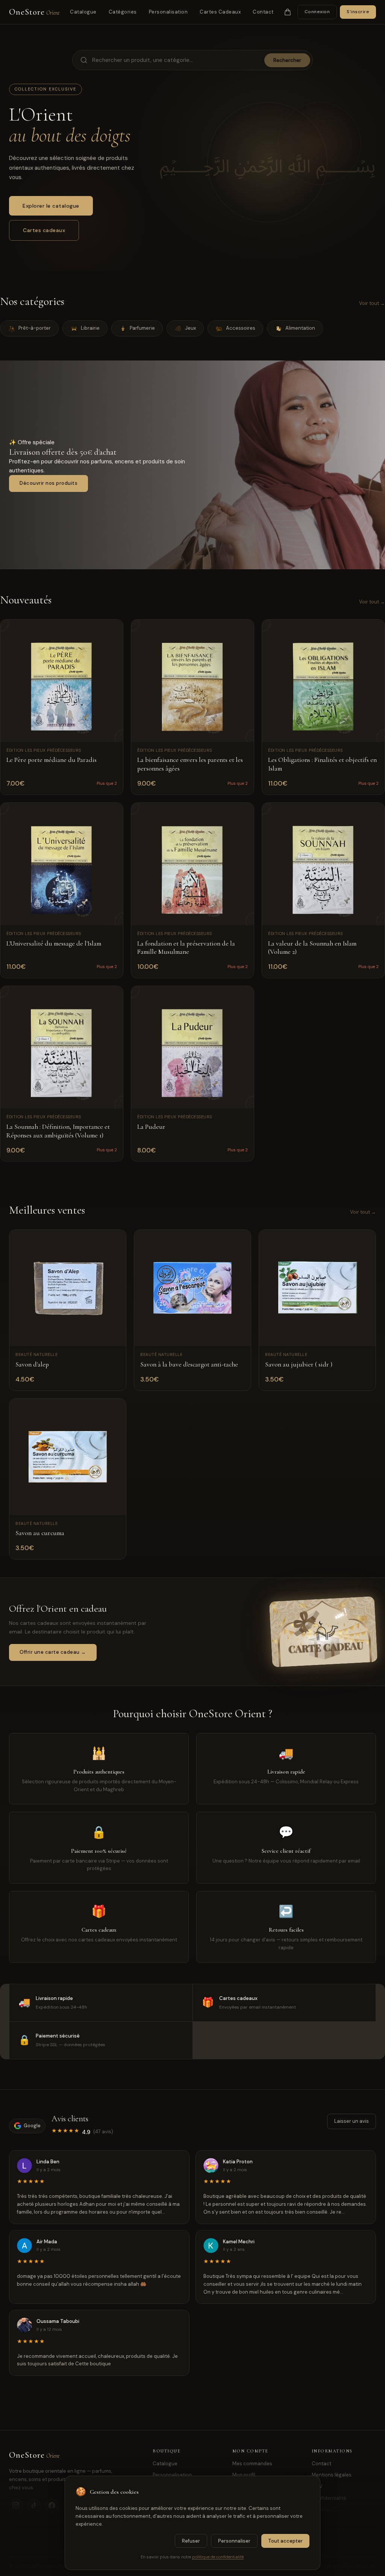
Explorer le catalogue (51, 206)
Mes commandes (252, 2464)
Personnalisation (172, 2475)
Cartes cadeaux (44, 230)
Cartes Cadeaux (220, 12)
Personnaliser (234, 2541)
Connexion (317, 12)
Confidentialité (329, 2498)
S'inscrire (358, 12)
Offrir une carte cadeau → (53, 1652)
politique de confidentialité (218, 2557)
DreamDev (366, 2566)
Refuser (191, 2541)
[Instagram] (16, 2505)
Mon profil (244, 2475)
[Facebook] (52, 2505)
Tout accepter (285, 2541)
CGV (317, 2486)
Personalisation (168, 12)
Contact (263, 12)
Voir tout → (372, 303)
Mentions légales (332, 2475)
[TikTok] (34, 2505)
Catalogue (83, 12)
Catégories (123, 12)
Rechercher (287, 60)
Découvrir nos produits (49, 483)
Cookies (321, 2510)
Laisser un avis (352, 2121)
